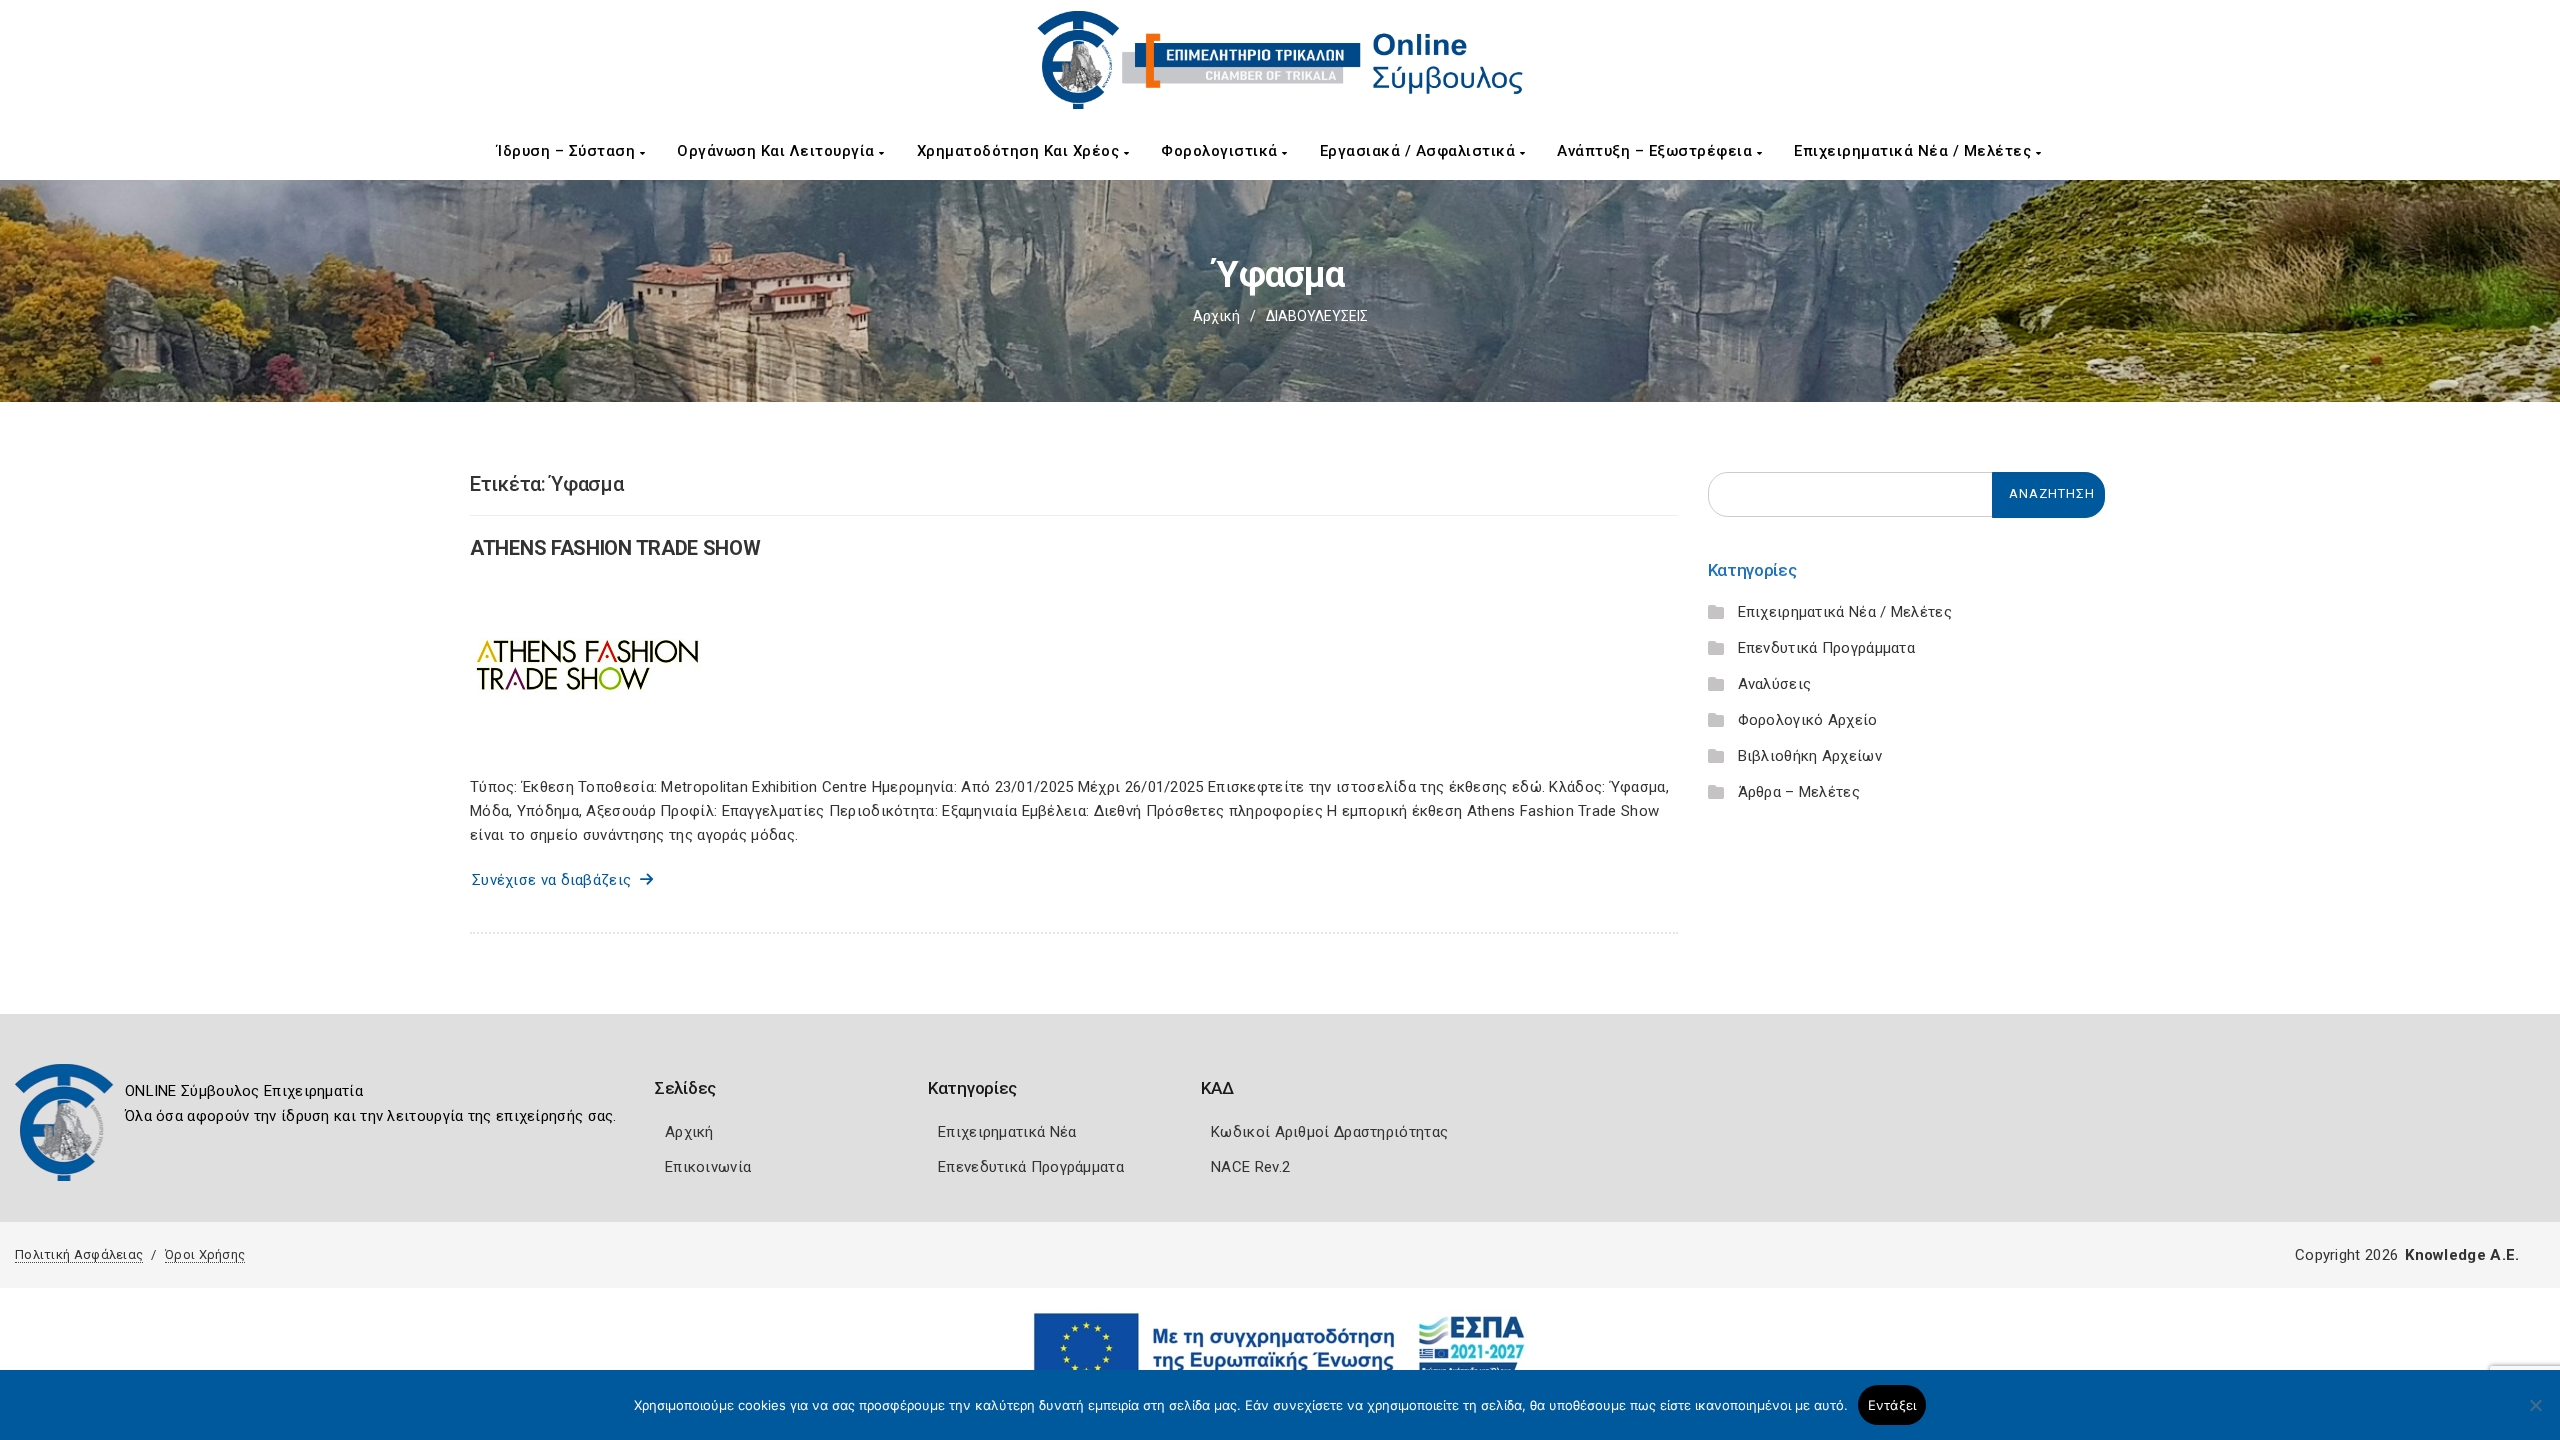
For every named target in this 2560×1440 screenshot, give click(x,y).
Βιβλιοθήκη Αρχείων (1810, 756)
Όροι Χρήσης (205, 1254)
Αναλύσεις (1775, 684)
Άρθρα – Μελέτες (1799, 792)
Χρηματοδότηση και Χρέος (1020, 151)
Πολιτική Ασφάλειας (79, 1254)
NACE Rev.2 (1250, 1167)
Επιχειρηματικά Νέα (1007, 1132)
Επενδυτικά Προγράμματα (1827, 648)
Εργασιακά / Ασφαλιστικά (1420, 151)
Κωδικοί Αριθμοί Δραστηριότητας (1329, 1132)
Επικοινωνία (708, 1167)
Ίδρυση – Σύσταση (568, 151)
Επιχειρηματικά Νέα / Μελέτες (1915, 151)
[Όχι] (2535, 1415)
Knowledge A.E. (2462, 1255)
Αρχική (1216, 316)
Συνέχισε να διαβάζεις (556, 880)
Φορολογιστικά (1221, 151)
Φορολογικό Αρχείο (1808, 720)
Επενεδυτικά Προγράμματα (1031, 1167)
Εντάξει (1892, 1405)
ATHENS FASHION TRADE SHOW (615, 548)
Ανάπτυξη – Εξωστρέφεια (1657, 151)
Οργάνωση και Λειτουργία (778, 151)
